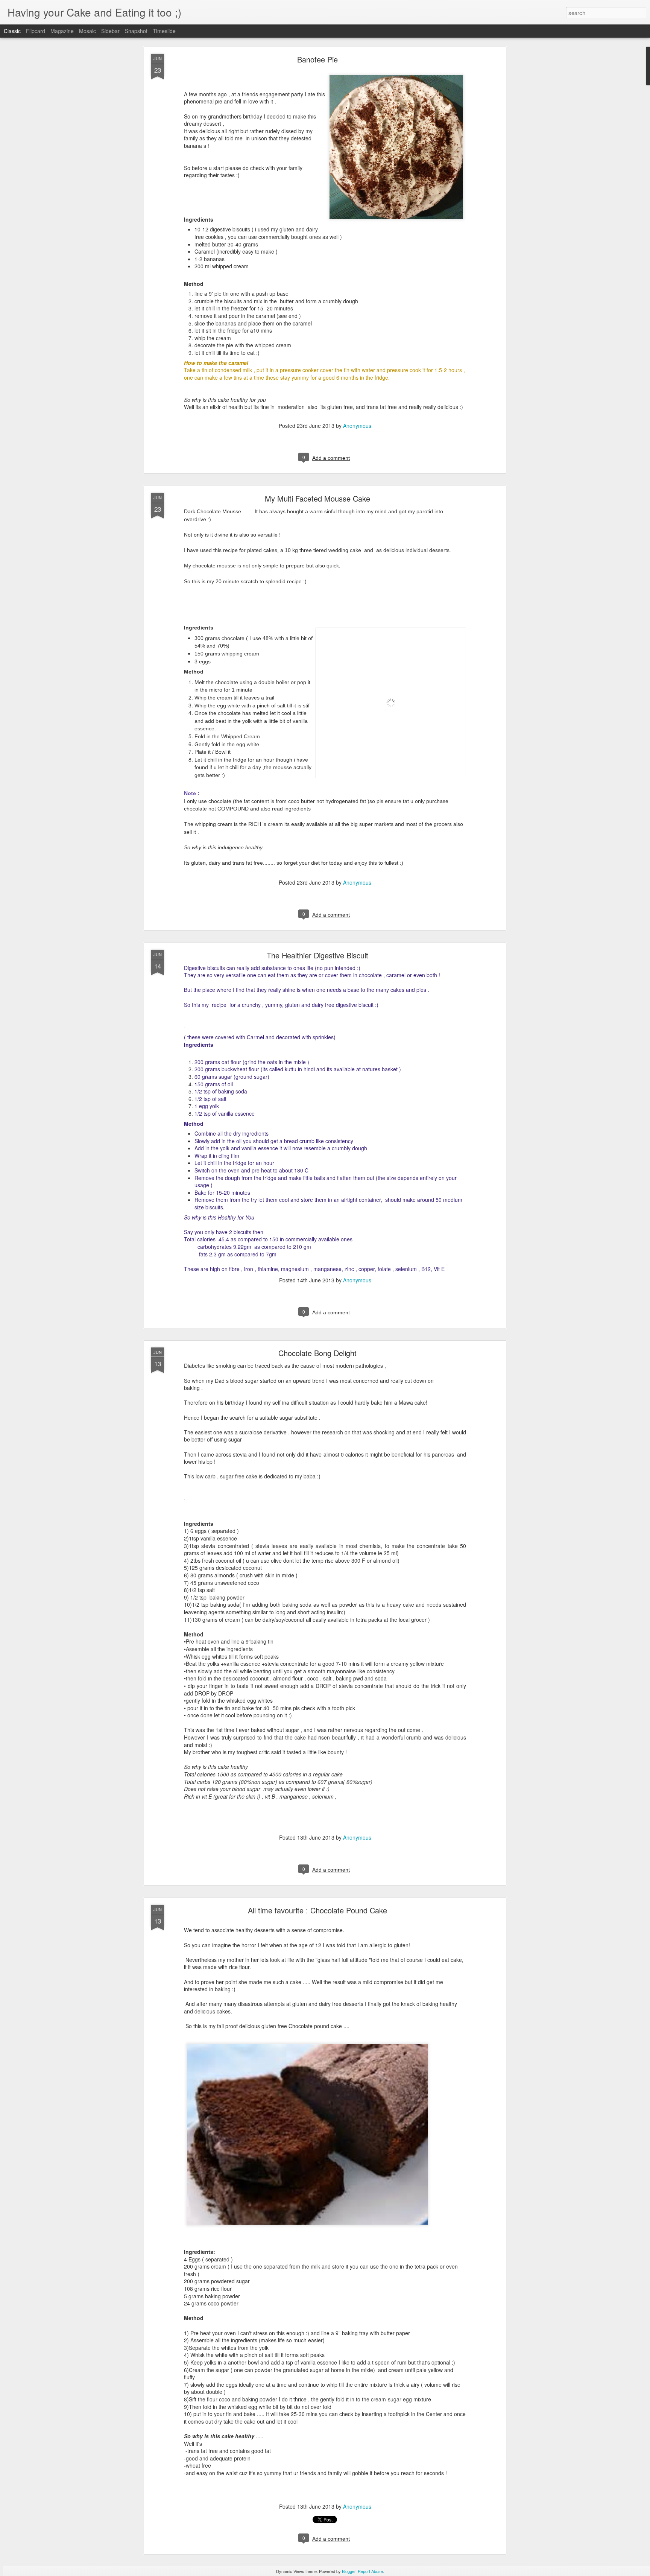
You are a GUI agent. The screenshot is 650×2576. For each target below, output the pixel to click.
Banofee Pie (317, 59)
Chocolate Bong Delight (317, 1353)
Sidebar (110, 31)
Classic (12, 31)
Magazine (62, 31)
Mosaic (87, 31)
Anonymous (357, 426)
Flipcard (36, 31)
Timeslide (164, 31)
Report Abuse (370, 2571)
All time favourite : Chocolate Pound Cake (317, 1910)
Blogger (349, 2571)
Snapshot (136, 31)
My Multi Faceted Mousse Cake (317, 498)
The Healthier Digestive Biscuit (317, 955)
